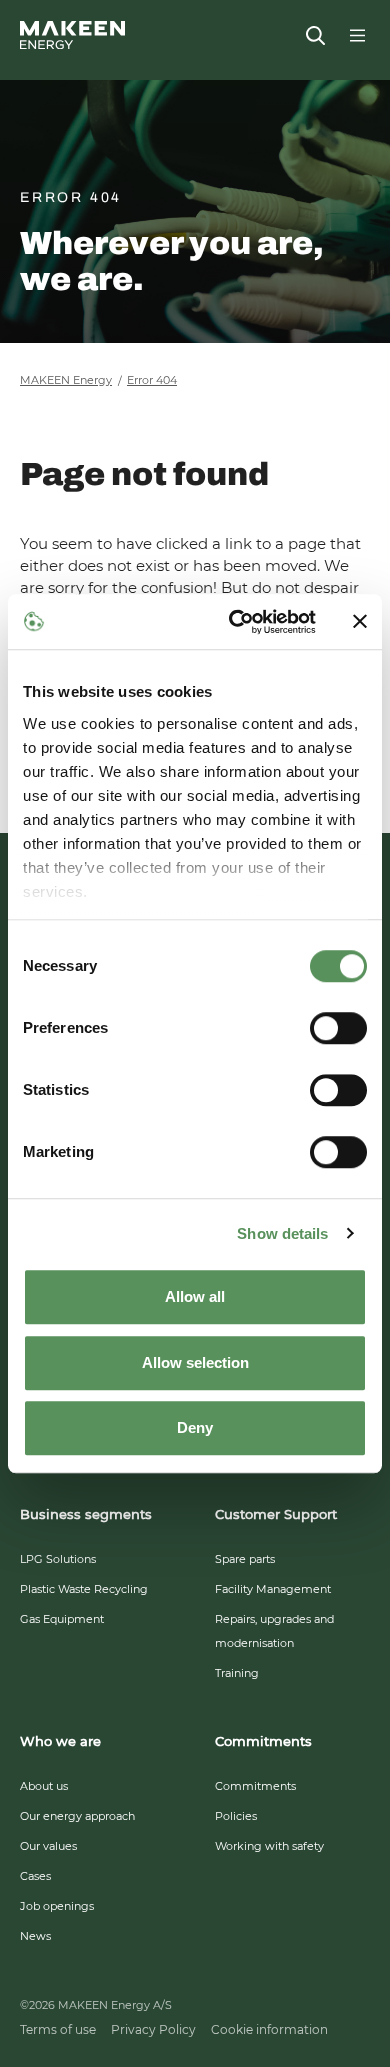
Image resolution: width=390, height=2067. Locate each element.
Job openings (57, 1906)
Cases (35, 1876)
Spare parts (245, 1559)
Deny (195, 1427)
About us (44, 1786)
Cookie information (269, 2029)
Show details (282, 1233)
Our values (48, 1846)
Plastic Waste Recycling (84, 1589)
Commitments (255, 1786)
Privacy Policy (153, 2029)
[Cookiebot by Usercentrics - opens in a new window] (236, 622)
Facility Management (273, 1589)
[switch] (338, 1028)
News (35, 1936)
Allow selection (195, 1362)
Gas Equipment (62, 1619)
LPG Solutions (58, 1559)
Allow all (195, 1296)
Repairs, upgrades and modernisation (274, 1631)
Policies (236, 1816)
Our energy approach (77, 1816)
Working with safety (269, 1846)
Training (237, 1673)
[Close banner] (360, 622)
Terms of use (58, 2029)
